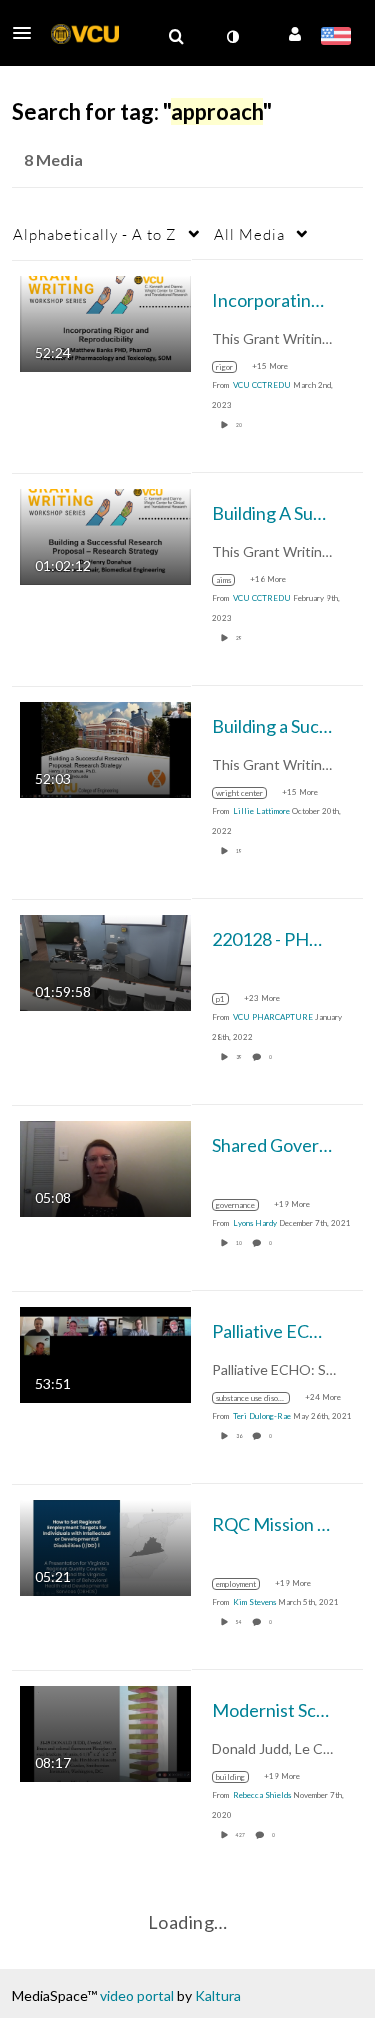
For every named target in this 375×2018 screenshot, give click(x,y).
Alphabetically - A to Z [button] (95, 234)
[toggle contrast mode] (232, 37)
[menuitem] (176, 37)
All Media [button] (249, 234)
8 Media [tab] (53, 159)
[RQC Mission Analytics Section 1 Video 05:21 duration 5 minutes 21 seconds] (105, 1545)
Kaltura (218, 1995)
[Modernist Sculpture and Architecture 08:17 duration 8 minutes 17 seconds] (105, 1731)
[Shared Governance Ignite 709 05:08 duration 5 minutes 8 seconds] (105, 1166)
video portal (137, 1995)
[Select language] (335, 38)
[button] (28, 33)
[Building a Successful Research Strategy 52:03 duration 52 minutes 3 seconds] (105, 747)
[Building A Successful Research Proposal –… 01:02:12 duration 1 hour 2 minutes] (105, 534)
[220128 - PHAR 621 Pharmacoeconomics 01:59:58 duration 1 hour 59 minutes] (105, 960)
